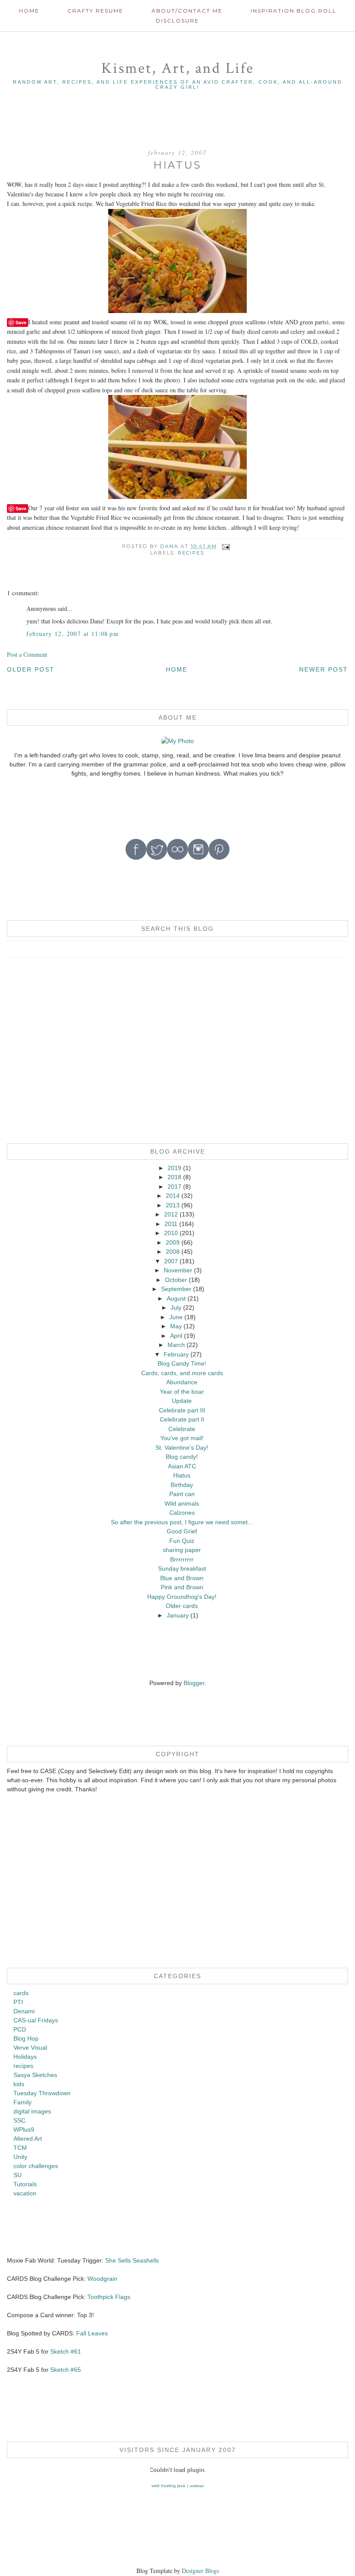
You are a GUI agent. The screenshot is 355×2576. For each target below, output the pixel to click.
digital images (32, 2111)
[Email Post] (226, 546)
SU (18, 2175)
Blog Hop (26, 2038)
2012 (171, 1214)
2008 (173, 1252)
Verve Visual (30, 2048)
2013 (173, 1205)
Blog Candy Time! (182, 1363)
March (176, 1345)
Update (182, 1401)
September (176, 1289)
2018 (174, 1177)
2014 (173, 1196)
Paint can (182, 1494)
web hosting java (168, 2486)
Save (21, 322)
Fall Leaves (92, 2333)
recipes (191, 553)
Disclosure (177, 21)
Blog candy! (182, 1457)
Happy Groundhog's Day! (182, 1597)
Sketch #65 (65, 2370)
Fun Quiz (182, 1541)
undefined (197, 2486)
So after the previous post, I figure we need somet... (182, 1522)
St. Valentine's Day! (182, 1448)
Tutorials (25, 2184)
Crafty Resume (95, 11)
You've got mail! (182, 1438)
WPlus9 (24, 2129)
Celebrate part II (182, 1419)
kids (19, 2084)
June (176, 1317)
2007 (171, 1261)
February (176, 1354)
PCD (20, 2029)
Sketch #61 (66, 2351)
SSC (19, 2120)
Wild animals (182, 1503)
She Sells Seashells (132, 2260)
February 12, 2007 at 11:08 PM (73, 634)
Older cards (182, 1606)
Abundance (182, 1382)
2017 (174, 1187)
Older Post (31, 669)
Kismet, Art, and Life (178, 68)
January (178, 1615)
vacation (25, 2193)
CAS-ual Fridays (36, 2020)
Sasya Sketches (35, 2075)
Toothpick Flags (109, 2297)
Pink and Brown (182, 1587)
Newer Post (324, 669)
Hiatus (182, 1475)
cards (21, 1993)
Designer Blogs (200, 2571)
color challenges (36, 2166)
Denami (24, 2011)
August (176, 1298)
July (176, 1308)
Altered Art (28, 2139)
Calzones (182, 1513)
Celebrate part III (182, 1410)
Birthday (182, 1485)
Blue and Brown (182, 1578)
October (176, 1280)
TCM (20, 2148)
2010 (171, 1233)
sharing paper (182, 1550)
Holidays (25, 2057)
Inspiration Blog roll (294, 11)
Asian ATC (182, 1466)
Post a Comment (27, 654)
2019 (174, 1168)
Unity (20, 2157)
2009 (173, 1242)
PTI (18, 2002)
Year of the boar (182, 1392)
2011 (171, 1224)
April (176, 1336)
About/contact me (187, 11)
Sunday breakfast (182, 1568)
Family (23, 2102)
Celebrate (182, 1429)
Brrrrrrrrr (182, 1559)
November (178, 1270)
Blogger (194, 1683)
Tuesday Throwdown (42, 2093)
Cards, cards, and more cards (182, 1373)
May (176, 1326)
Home (29, 11)
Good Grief (182, 1531)
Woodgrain (102, 2279)
